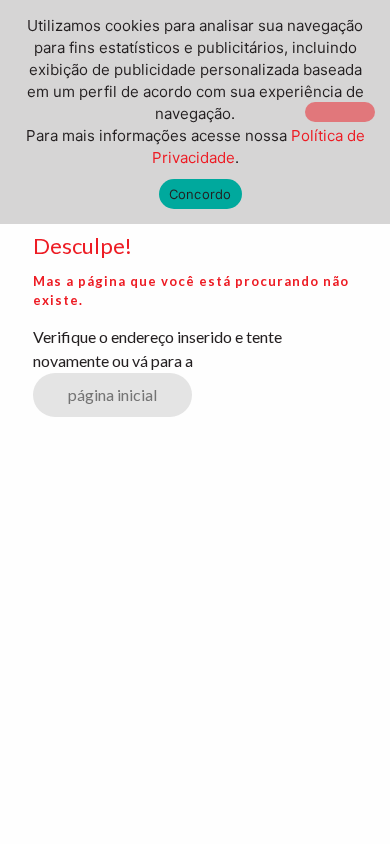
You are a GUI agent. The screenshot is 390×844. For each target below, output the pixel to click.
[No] (340, 112)
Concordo (200, 194)
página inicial (112, 394)
